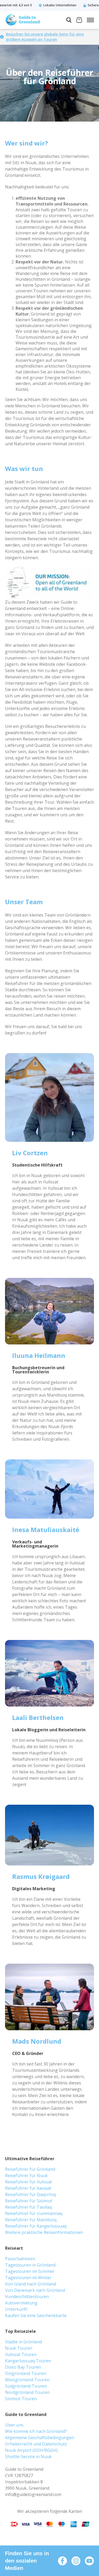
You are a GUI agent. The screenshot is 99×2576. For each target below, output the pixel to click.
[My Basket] (79, 21)
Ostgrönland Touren (26, 2373)
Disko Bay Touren (23, 2367)
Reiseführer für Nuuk (26, 2175)
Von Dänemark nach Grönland (35, 2290)
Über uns (14, 2425)
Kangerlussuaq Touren (28, 2361)
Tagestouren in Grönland (30, 2265)
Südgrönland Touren (26, 2386)
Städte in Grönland (23, 2342)
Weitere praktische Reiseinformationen (44, 2232)
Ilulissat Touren (21, 2354)
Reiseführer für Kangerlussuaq (36, 2226)
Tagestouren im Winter (28, 2278)
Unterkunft (16, 2309)
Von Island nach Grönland (30, 2284)
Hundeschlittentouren (27, 2297)
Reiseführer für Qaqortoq (30, 2194)
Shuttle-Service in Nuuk (28, 2457)
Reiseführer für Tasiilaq (29, 2207)
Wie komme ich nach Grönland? (36, 2431)
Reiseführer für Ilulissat (29, 2182)
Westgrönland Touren (27, 2380)
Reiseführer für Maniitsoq (31, 2220)
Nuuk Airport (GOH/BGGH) (31, 2450)
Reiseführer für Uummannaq (34, 2213)
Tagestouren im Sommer (30, 2271)
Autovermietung (21, 2303)
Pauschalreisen (20, 2259)
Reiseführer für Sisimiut (29, 2201)
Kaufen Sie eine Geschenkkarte (36, 2315)
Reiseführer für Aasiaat (28, 2188)
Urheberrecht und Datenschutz (36, 2444)
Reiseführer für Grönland (30, 2169)
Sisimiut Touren (21, 2399)
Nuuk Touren (19, 2348)
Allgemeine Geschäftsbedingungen (40, 2438)
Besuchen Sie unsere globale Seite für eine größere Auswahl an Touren (45, 37)
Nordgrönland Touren (27, 2392)
